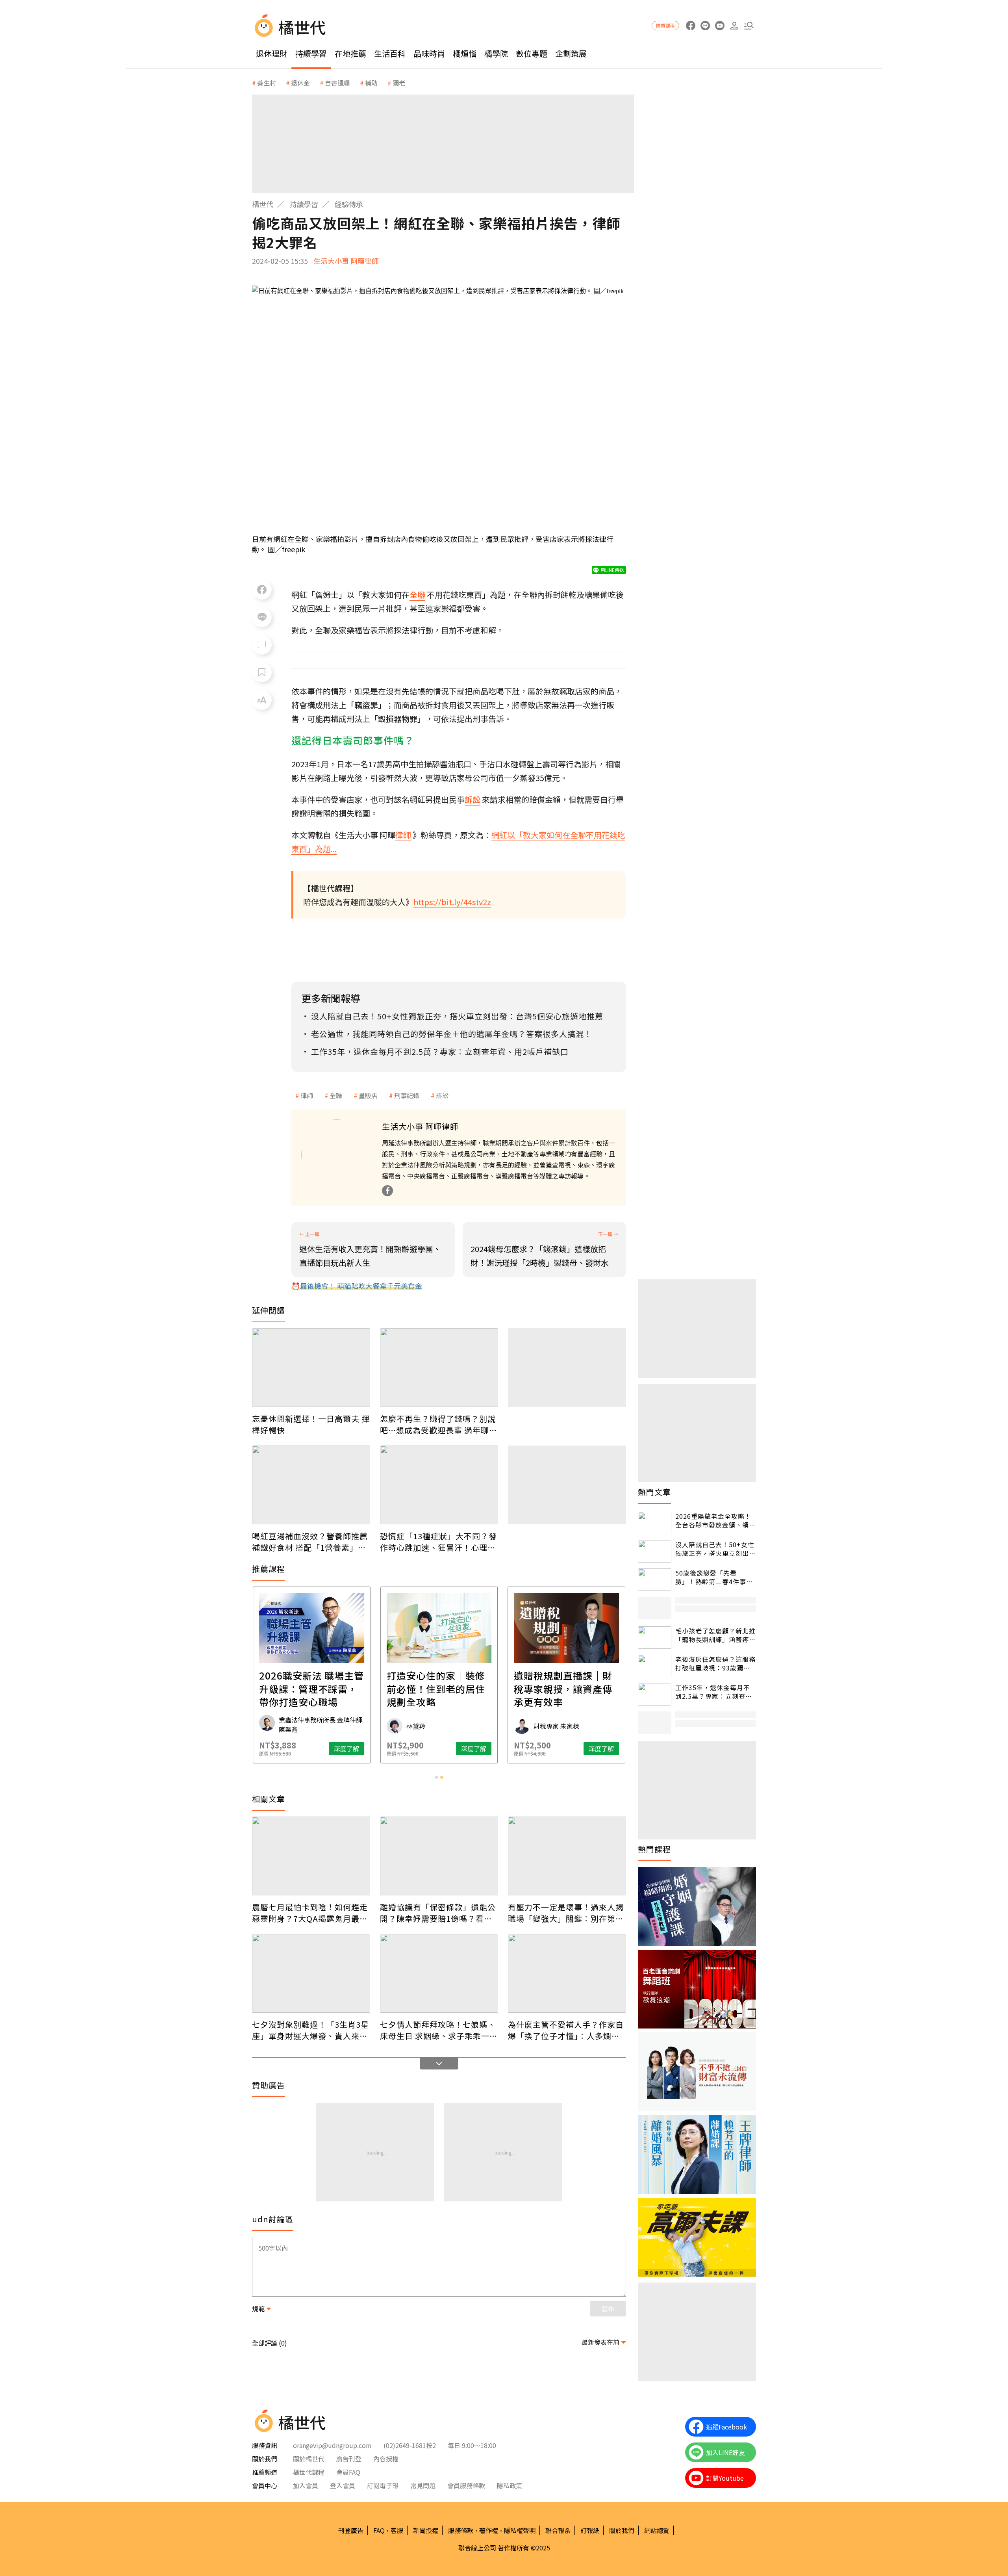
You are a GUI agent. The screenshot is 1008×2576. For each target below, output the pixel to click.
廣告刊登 (349, 2459)
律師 (307, 1095)
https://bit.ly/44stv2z (452, 902)
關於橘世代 (309, 2459)
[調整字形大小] (262, 700)
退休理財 (272, 53)
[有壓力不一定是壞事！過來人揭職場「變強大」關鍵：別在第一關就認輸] (567, 1856)
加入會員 (306, 2485)
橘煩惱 (465, 53)
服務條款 (461, 2530)
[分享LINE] (262, 617)
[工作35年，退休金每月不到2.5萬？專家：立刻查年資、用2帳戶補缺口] (655, 1694)
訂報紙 (590, 2530)
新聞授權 (426, 2530)
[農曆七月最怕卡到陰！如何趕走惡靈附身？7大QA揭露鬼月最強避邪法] (311, 1856)
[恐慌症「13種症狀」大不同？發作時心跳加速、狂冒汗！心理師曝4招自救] (439, 1485)
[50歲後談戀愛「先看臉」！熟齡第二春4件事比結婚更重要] (655, 1580)
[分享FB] (262, 590)
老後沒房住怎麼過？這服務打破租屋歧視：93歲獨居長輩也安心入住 (715, 1664)
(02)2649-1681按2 (410, 2445)
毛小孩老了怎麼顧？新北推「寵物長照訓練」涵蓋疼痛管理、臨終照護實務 (715, 1635)
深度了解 (253, 1748)
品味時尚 (429, 53)
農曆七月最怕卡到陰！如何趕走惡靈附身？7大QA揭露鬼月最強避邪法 (310, 1913)
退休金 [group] (300, 83)
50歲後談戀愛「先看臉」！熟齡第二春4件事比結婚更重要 (714, 1577)
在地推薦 (350, 53)
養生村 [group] (267, 83)
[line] (705, 26)
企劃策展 (571, 53)
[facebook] (690, 26)
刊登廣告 (351, 2530)
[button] (749, 26)
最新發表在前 (600, 2342)
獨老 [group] (399, 83)
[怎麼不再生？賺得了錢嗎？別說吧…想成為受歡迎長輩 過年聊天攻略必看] (439, 1368)
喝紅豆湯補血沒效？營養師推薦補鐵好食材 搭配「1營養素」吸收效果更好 (310, 1542)
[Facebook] (387, 1191)
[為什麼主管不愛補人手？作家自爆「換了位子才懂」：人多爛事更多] (567, 1973)
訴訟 (442, 1095)
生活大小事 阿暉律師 (346, 261)
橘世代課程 (309, 2472)
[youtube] (720, 26)
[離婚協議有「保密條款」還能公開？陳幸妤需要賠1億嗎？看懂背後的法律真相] (439, 1856)
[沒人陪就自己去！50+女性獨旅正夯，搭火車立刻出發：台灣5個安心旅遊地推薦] (655, 1551)
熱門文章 (654, 1492)
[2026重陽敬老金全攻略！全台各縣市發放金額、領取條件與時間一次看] (655, 1523)
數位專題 (532, 53)
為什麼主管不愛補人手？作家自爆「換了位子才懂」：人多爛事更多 (566, 2030)
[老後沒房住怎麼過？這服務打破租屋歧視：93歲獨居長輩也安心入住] (655, 1666)
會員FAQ (348, 2472)
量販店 (368, 1095)
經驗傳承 (349, 204)
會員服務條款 (466, 2485)
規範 (258, 2309)
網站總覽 (657, 2530)
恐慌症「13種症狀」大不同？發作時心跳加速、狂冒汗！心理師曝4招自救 (438, 1542)
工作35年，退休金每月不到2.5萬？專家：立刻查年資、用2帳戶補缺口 (714, 1692)
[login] (734, 26)
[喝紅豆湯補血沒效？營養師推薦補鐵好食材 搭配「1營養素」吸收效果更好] (311, 1485)
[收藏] (262, 672)
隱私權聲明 (520, 2530)
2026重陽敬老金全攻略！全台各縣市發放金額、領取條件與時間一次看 (715, 1521)
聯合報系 (558, 2530)
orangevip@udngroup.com (332, 2445)
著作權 (489, 2530)
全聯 (336, 1095)
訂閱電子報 (383, 2485)
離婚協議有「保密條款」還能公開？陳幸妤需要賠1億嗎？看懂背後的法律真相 (438, 1913)
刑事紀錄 (407, 1095)
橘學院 (496, 53)
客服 (397, 2530)
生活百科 (390, 53)
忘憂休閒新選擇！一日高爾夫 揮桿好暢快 (311, 1424)
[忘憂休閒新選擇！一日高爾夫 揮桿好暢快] (311, 1368)
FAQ (379, 2530)
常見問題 (423, 2485)
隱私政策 (510, 2485)
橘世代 (263, 204)
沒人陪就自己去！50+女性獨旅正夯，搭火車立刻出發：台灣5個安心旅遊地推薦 (715, 1549)
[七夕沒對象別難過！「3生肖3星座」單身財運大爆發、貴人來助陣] (311, 1973)
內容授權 (386, 2459)
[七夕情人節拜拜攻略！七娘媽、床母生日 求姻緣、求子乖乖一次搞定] (439, 1973)
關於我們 (622, 2530)
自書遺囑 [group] (337, 83)
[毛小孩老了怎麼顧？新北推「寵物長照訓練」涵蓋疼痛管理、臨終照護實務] (655, 1638)
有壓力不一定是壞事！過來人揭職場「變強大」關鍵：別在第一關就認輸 (566, 1913)
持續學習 (311, 53)
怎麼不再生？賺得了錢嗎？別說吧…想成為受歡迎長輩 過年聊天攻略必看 (439, 1424)
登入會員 (343, 2485)
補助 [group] (371, 83)
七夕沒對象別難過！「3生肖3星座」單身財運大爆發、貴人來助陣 (310, 2030)
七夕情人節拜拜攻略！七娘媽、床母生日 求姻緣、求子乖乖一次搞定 (439, 2030)
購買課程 (665, 25)
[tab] (436, 1777)
